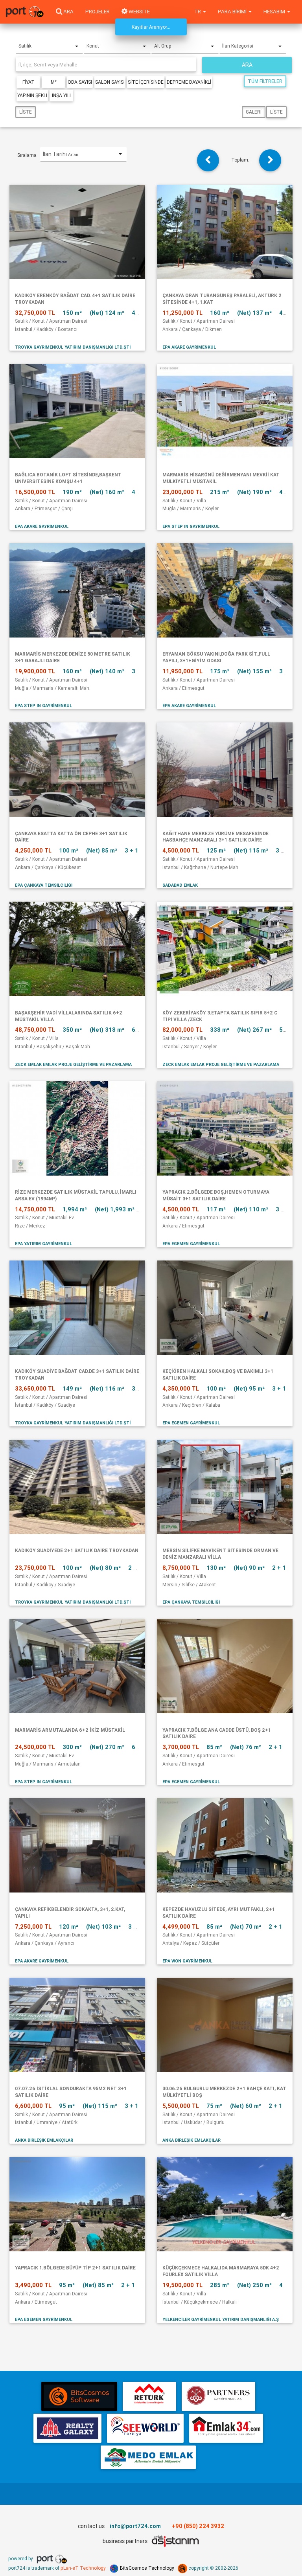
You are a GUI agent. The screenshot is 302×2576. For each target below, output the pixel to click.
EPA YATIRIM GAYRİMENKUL (43, 1244)
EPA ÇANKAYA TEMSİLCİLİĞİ (44, 885)
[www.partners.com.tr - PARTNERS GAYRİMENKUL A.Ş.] (218, 2396)
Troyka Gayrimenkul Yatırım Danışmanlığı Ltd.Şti (73, 347)
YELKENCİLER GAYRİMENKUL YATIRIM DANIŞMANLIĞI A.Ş (221, 2319)
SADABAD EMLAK (180, 885)
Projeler (98, 12)
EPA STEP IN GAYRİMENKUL (191, 526)
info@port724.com (135, 2526)
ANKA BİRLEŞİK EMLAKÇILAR (44, 2140)
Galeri (254, 112)
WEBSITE (139, 12)
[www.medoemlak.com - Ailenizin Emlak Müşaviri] (148, 2457)
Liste (26, 112)
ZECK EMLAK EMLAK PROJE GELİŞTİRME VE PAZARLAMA (73, 1064)
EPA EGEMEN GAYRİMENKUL (191, 1244)
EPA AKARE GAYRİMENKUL (189, 347)
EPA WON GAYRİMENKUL (187, 1961)
